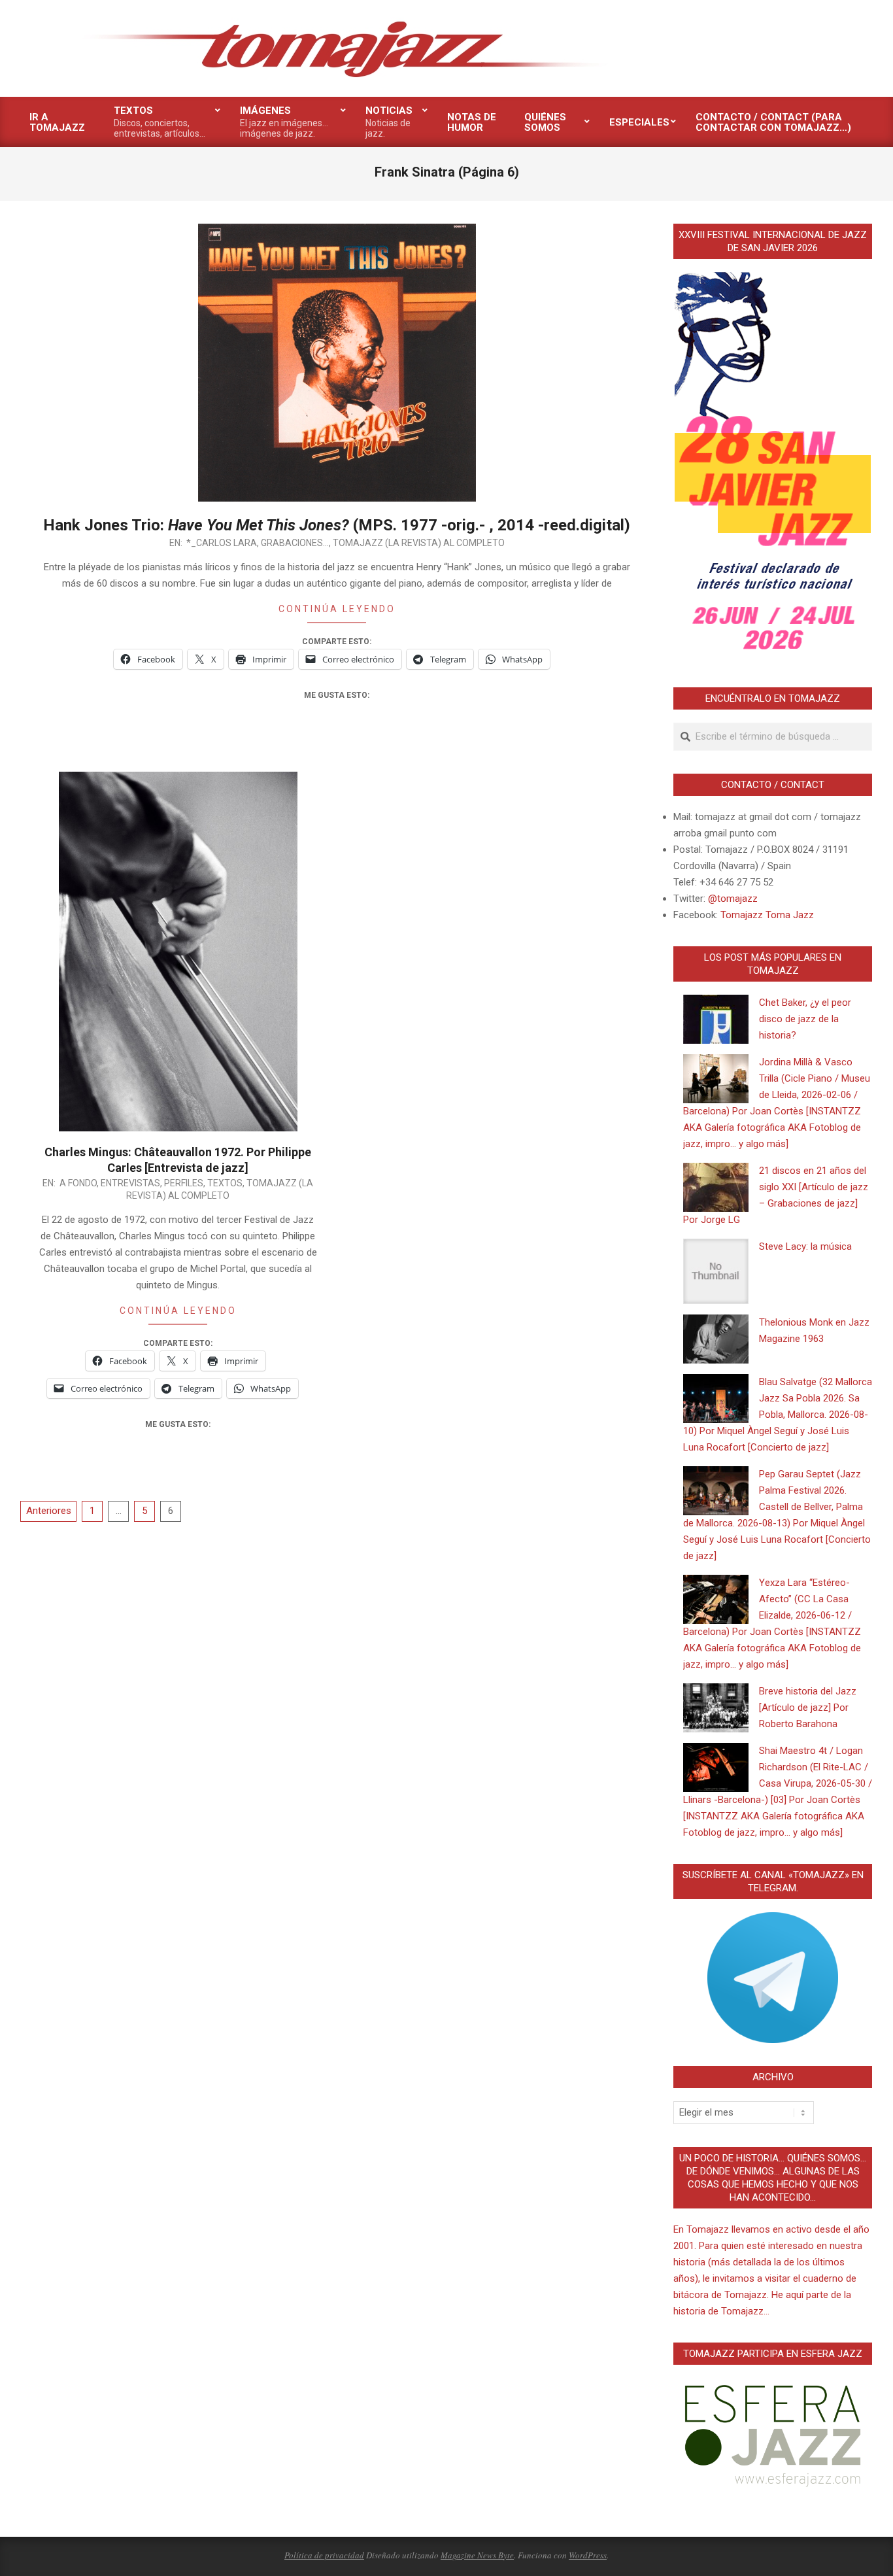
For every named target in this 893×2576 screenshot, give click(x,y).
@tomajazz (733, 899)
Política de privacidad (324, 2555)
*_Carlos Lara (222, 543)
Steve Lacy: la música (805, 1246)
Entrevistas (130, 1183)
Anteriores (49, 1511)
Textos (225, 1183)
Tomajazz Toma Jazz (767, 915)
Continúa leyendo (337, 609)
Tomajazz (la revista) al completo (419, 543)
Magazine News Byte (477, 2555)
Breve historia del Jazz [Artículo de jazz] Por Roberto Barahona (808, 1708)
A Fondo (78, 1183)
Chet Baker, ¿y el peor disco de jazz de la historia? (805, 1019)
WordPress (588, 2555)
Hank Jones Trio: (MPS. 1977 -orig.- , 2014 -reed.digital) (337, 525)
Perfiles (184, 1183)
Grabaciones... (295, 543)
